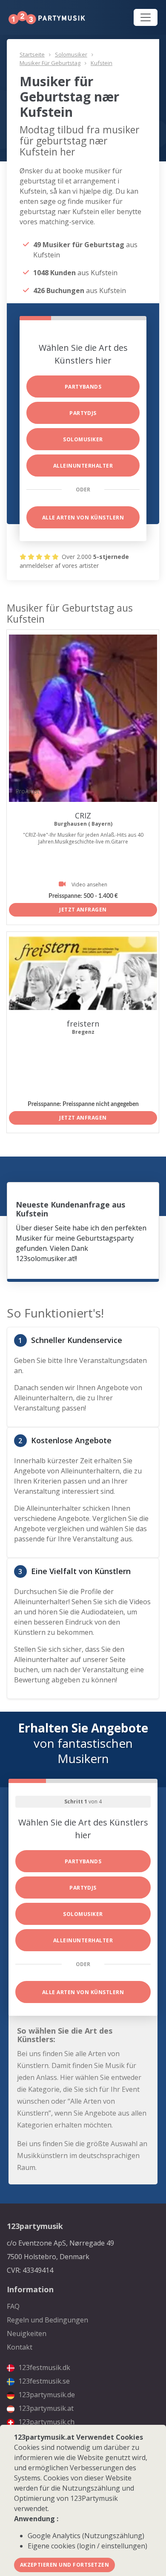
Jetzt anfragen (83, 910)
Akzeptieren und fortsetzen (64, 2565)
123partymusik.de (46, 2395)
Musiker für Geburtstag (50, 63)
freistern (83, 1024)
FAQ (13, 2306)
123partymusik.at (45, 2408)
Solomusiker (71, 54)
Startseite (32, 54)
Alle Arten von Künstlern (83, 518)
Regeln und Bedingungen (47, 2320)
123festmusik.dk (43, 2367)
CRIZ (83, 815)
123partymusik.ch (46, 2422)
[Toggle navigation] (146, 17)
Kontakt (20, 2347)
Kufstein (102, 63)
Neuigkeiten (27, 2333)
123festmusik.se (43, 2381)
